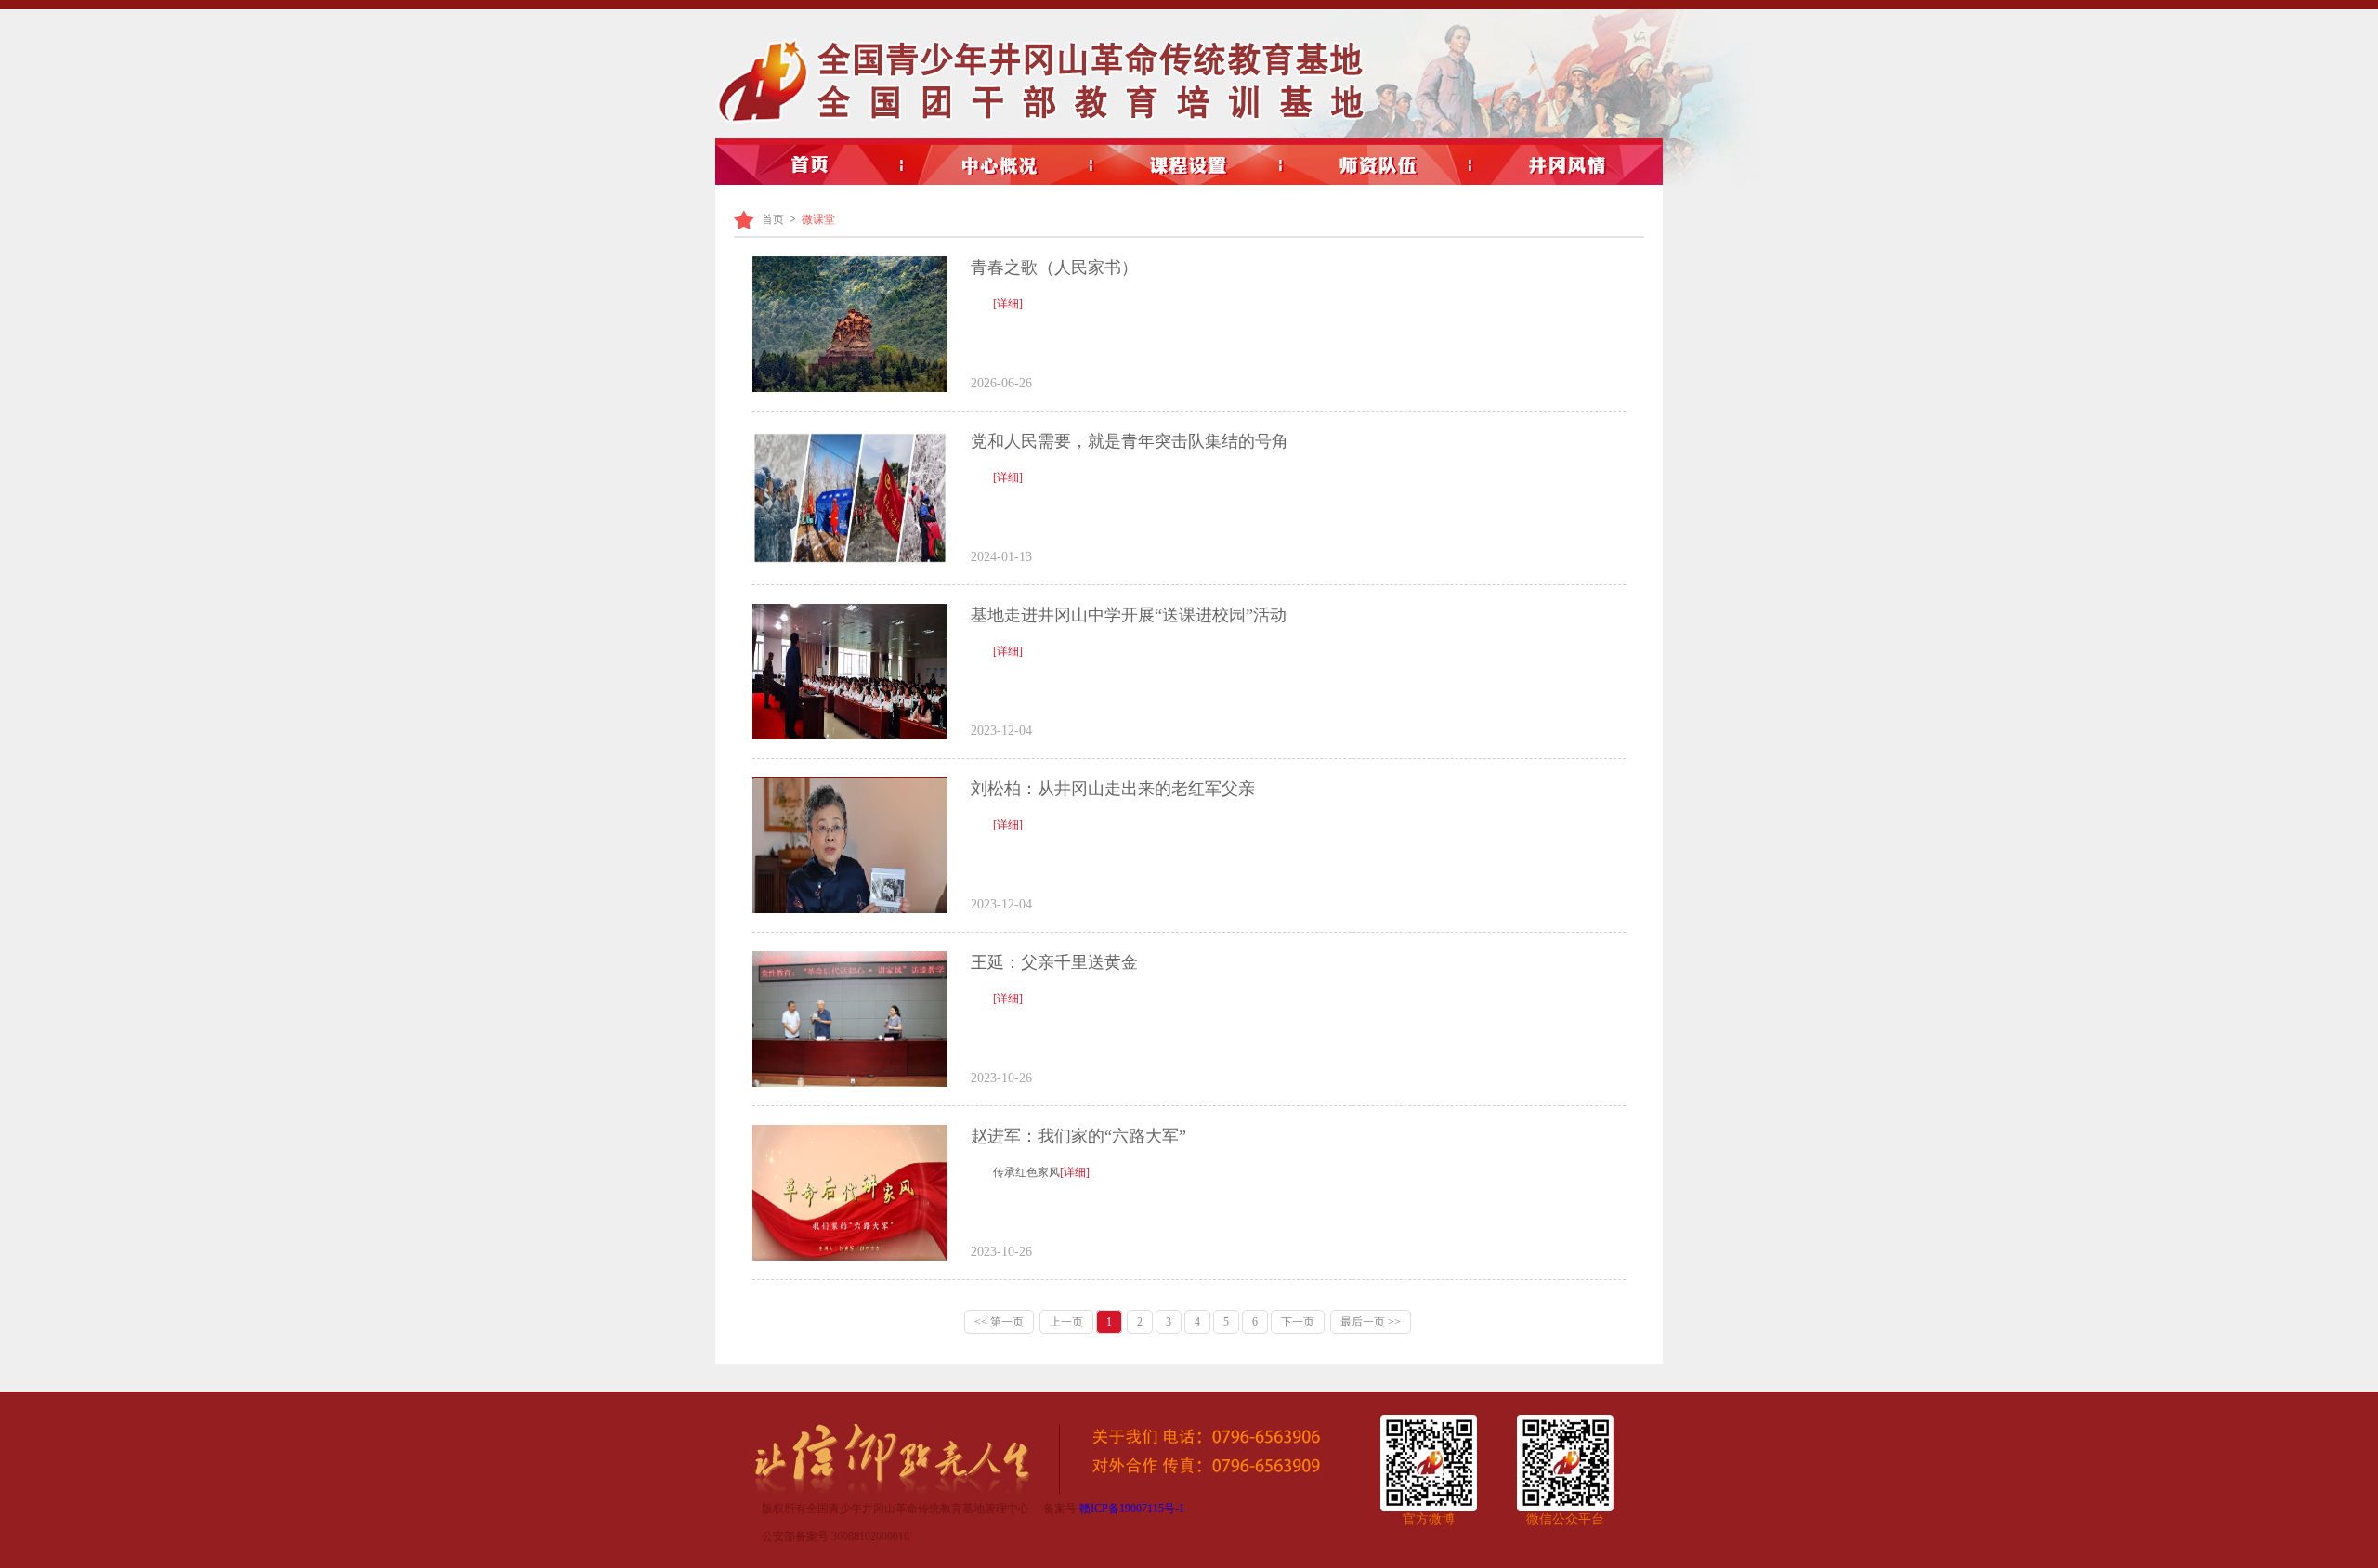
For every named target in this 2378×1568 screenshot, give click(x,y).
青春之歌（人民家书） (1054, 268)
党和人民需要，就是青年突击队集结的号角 (1130, 441)
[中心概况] (1000, 165)
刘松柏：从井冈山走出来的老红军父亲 (1113, 789)
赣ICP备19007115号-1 (1132, 1509)
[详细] (1008, 304)
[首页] (810, 165)
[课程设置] (1189, 165)
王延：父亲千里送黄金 (1054, 962)
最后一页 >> (1371, 1322)
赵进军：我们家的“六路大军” (1078, 1136)
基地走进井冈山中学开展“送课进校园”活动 (1129, 615)
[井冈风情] (1568, 165)
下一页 (1298, 1322)
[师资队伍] (1378, 165)
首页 (773, 219)
